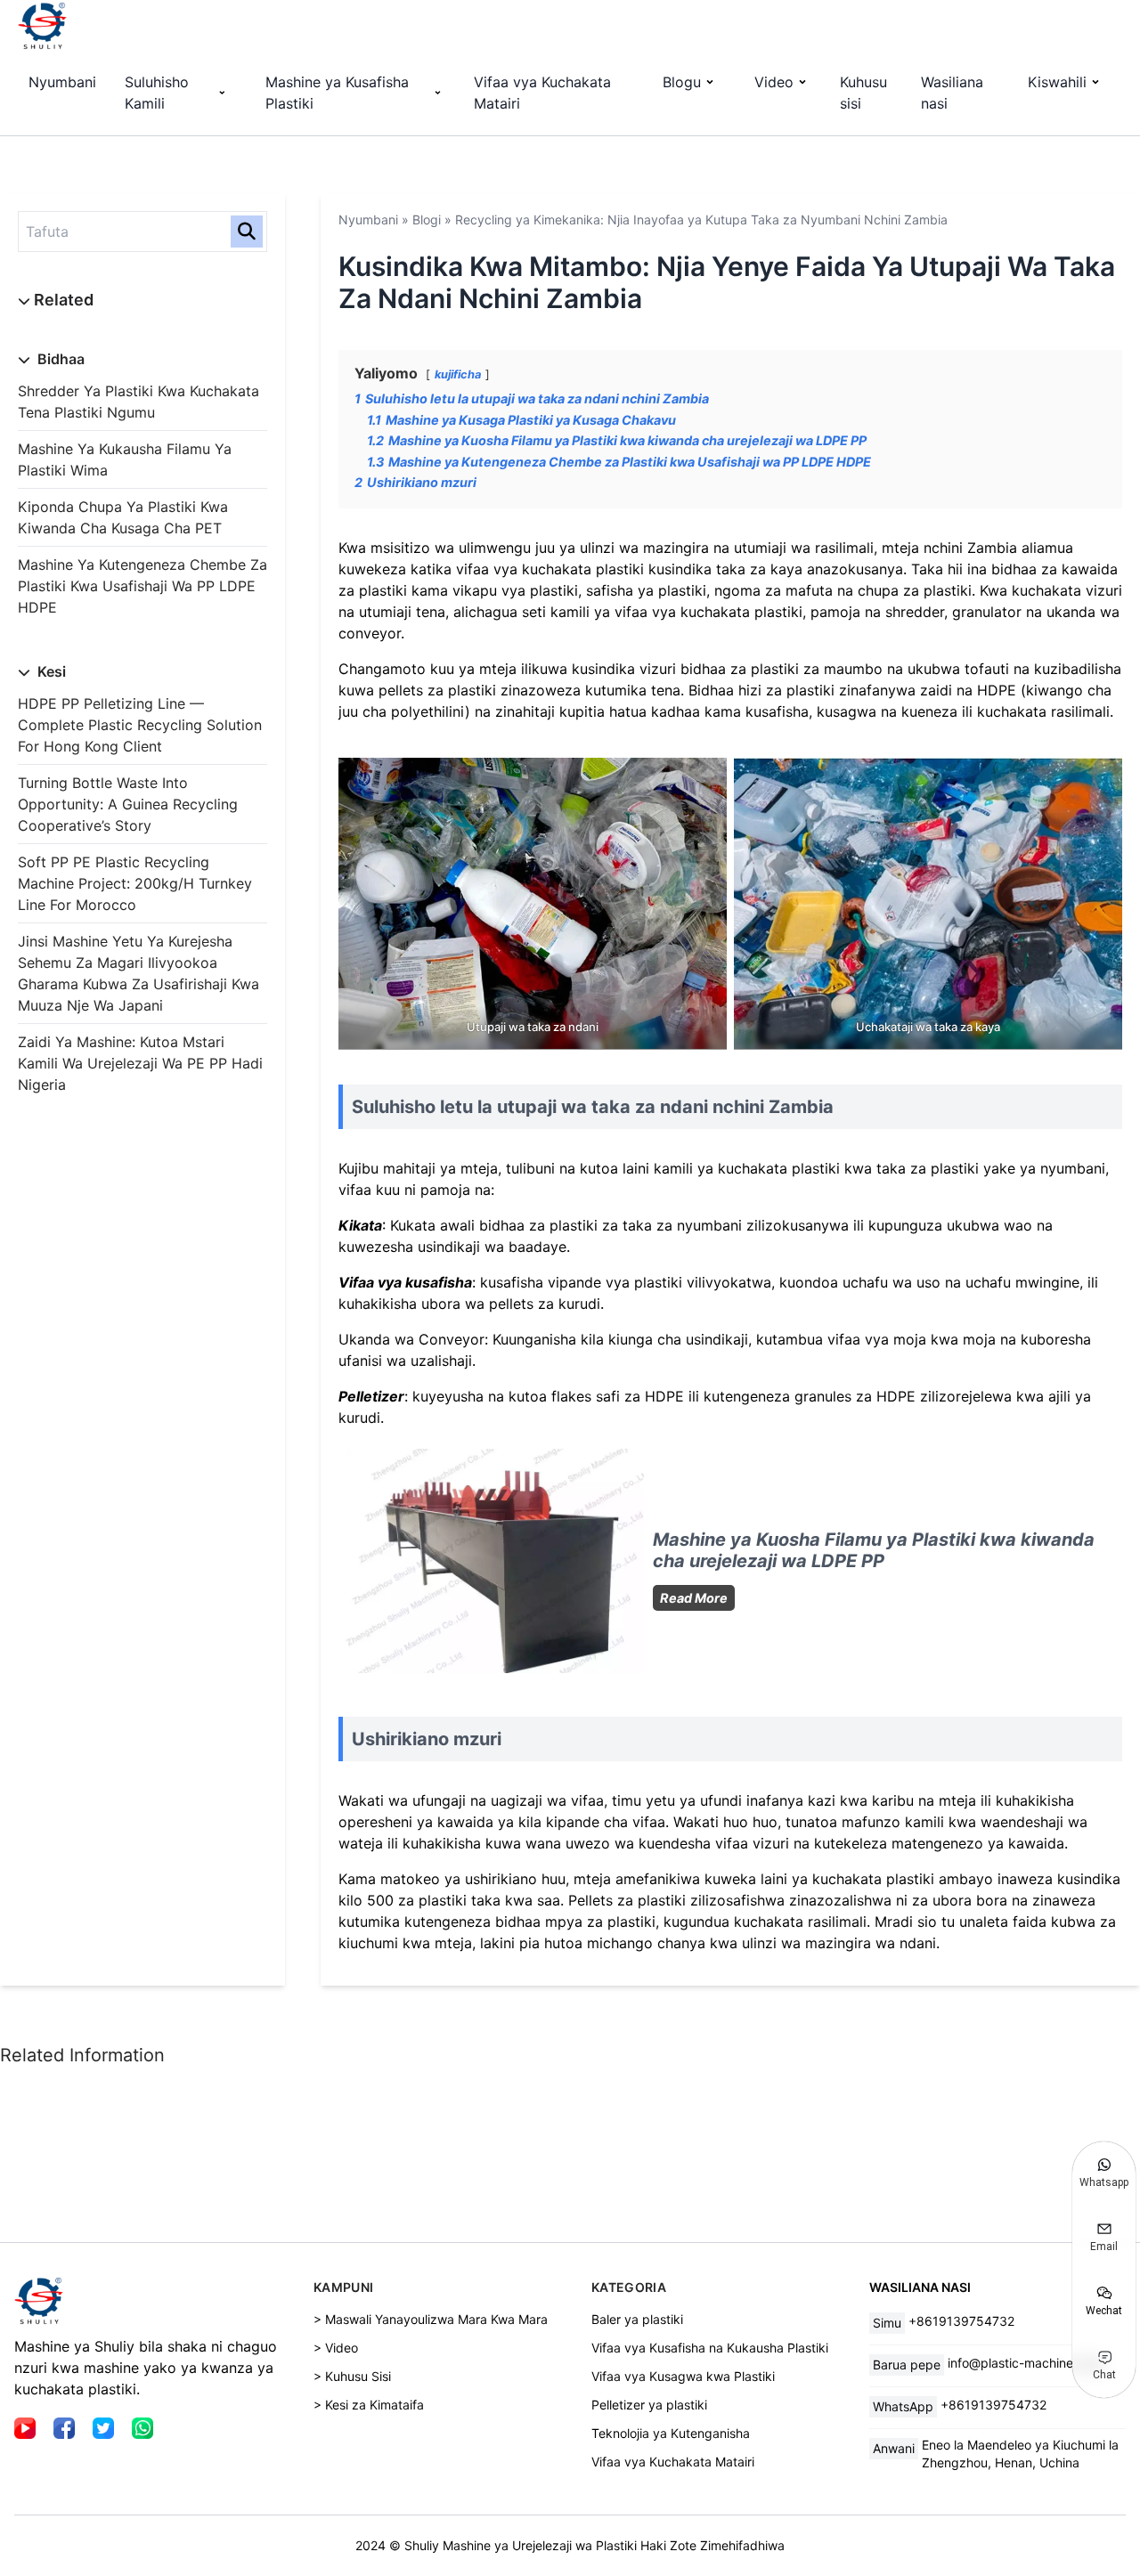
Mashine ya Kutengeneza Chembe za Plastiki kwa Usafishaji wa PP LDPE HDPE (142, 586)
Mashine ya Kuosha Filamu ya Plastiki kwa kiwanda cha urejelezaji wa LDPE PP (874, 1550)
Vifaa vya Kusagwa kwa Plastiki (683, 2376)
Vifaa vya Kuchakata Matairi (542, 93)
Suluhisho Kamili (157, 93)
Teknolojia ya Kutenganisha (671, 2433)
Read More (697, 1601)
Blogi (427, 219)
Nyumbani (62, 82)
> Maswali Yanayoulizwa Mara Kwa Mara (431, 2319)
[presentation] (494, 1561)
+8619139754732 (961, 2321)
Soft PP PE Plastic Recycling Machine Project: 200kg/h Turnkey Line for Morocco (135, 883)
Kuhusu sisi (863, 93)
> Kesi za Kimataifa (369, 2405)
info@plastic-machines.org (1025, 2363)
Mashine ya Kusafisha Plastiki (337, 93)
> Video (336, 2348)
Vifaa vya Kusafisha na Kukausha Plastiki (710, 2348)
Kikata (360, 1225)
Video (774, 82)
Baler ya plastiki (637, 2319)
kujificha (458, 374)
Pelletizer (371, 1396)
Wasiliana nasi (952, 93)
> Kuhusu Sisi (352, 2376)
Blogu (682, 82)
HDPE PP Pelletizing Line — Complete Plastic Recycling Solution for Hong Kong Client (140, 725)
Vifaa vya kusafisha (405, 1282)
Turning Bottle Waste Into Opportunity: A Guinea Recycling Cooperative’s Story (128, 804)
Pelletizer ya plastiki (649, 2405)
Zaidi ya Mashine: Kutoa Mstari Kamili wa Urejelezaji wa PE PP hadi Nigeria (140, 1063)
